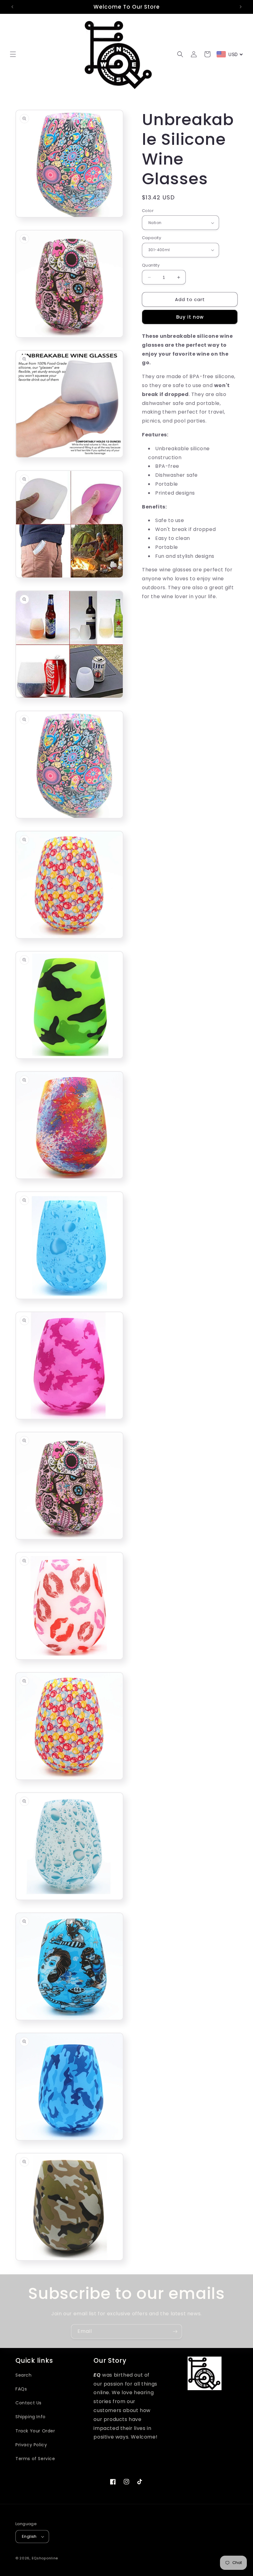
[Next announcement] (241, 7)
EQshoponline (45, 2558)
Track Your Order (35, 2431)
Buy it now (190, 317)
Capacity (151, 238)
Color (148, 211)
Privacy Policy (31, 2445)
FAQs (21, 2389)
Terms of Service (35, 2459)
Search (24, 2375)
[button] (13, 54)
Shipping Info (31, 2417)
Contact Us (29, 2403)
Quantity (151, 265)
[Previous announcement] (12, 7)
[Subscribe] (175, 2331)
